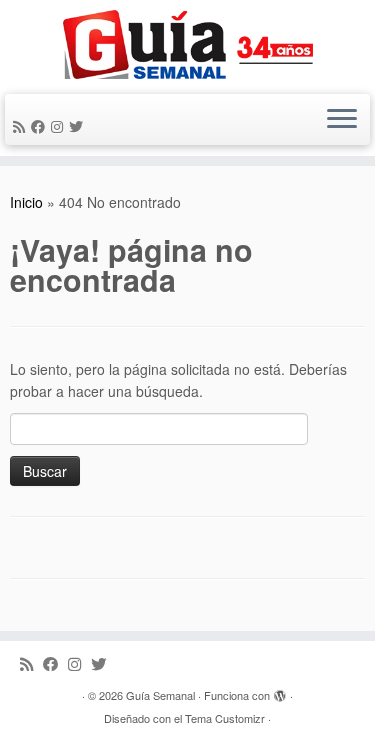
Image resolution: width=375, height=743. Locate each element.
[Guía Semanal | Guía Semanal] (187, 44)
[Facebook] (41, 126)
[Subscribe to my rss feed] (22, 126)
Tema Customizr (225, 718)
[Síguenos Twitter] (79, 126)
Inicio (26, 202)
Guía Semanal (160, 695)
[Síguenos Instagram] (60, 126)
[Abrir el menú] (342, 120)
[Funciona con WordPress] (280, 691)
